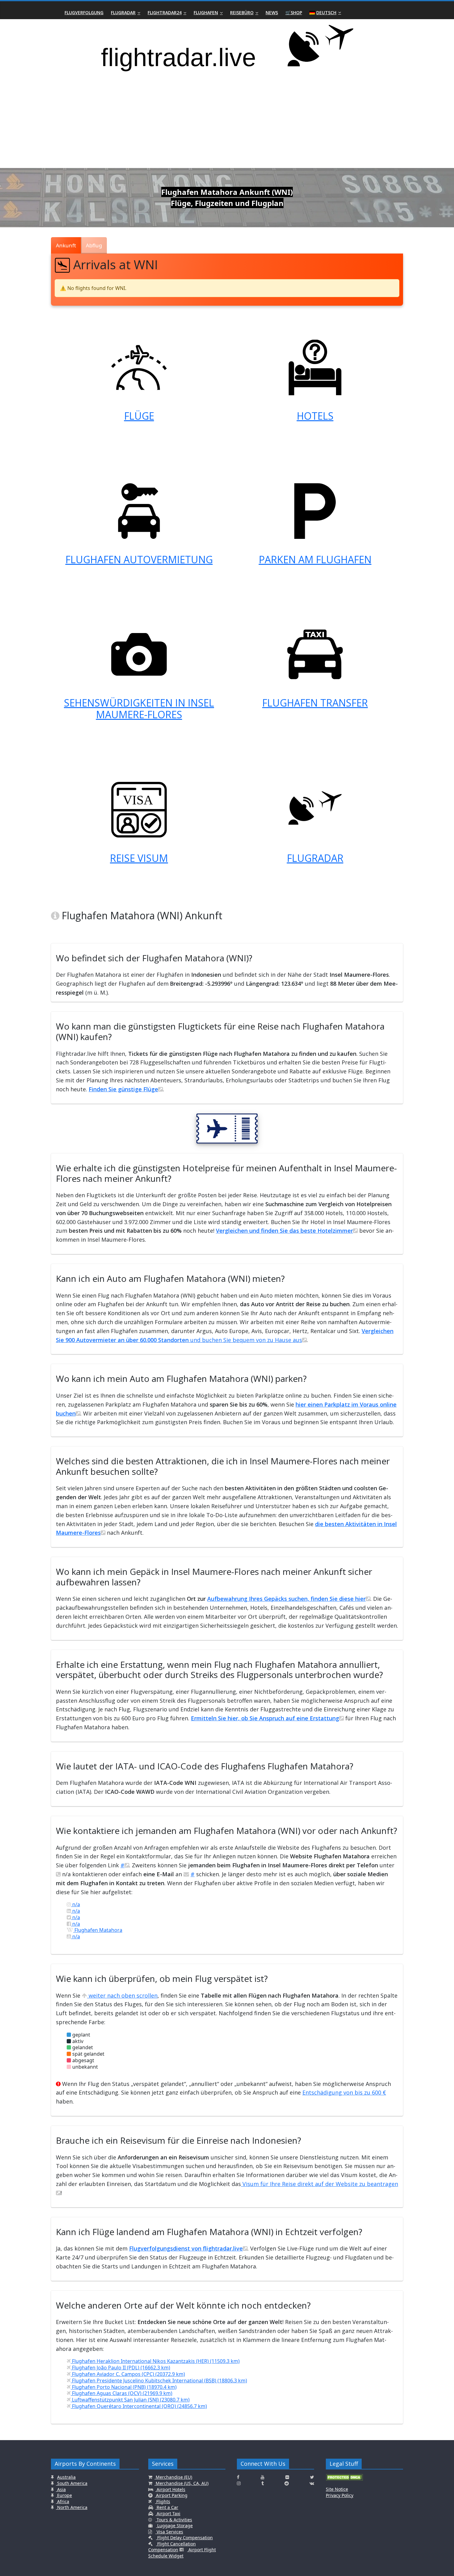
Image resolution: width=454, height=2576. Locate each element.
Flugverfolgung (84, 13)
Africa (63, 2501)
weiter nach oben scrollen (122, 1995)
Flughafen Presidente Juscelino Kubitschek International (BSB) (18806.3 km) (159, 2381)
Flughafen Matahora (98, 1930)
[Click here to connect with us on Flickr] (287, 2477)
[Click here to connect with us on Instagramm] (239, 2483)
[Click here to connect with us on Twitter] (312, 2477)
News (272, 13)
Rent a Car (167, 2507)
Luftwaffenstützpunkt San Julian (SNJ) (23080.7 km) (130, 2400)
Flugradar (123, 13)
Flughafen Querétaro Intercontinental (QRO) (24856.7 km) (139, 2406)
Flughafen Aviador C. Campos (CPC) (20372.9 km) (128, 2374)
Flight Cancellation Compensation (172, 2547)
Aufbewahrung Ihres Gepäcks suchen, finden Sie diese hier (286, 1599)
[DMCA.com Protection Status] (344, 2480)
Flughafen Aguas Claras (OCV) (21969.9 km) (122, 2393)
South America (72, 2483)
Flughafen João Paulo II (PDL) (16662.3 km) (120, 2368)
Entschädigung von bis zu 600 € (344, 2092)
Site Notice (337, 2489)
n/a (76, 1904)
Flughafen (206, 13)
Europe (64, 2495)
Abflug (94, 245)
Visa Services (169, 2532)
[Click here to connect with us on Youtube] (263, 2477)
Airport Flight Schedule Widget (182, 2553)
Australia (66, 2477)
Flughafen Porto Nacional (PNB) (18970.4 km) (124, 2387)
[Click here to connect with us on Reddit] (287, 2483)
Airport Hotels (170, 2489)
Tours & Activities (174, 2520)
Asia (61, 2489)
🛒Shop (294, 13)
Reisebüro (242, 13)
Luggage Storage (174, 2526)
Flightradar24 (165, 13)
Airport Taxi (168, 2513)
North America (72, 2507)
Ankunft (66, 245)
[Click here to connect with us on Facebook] (238, 2477)
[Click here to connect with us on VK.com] (312, 2483)
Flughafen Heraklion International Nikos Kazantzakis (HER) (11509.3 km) (155, 2361)
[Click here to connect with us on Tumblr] (263, 2483)
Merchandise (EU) (173, 2477)
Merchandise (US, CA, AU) (181, 2483)
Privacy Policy (340, 2495)
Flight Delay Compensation (184, 2538)
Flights (163, 2501)
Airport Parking (171, 2495)
